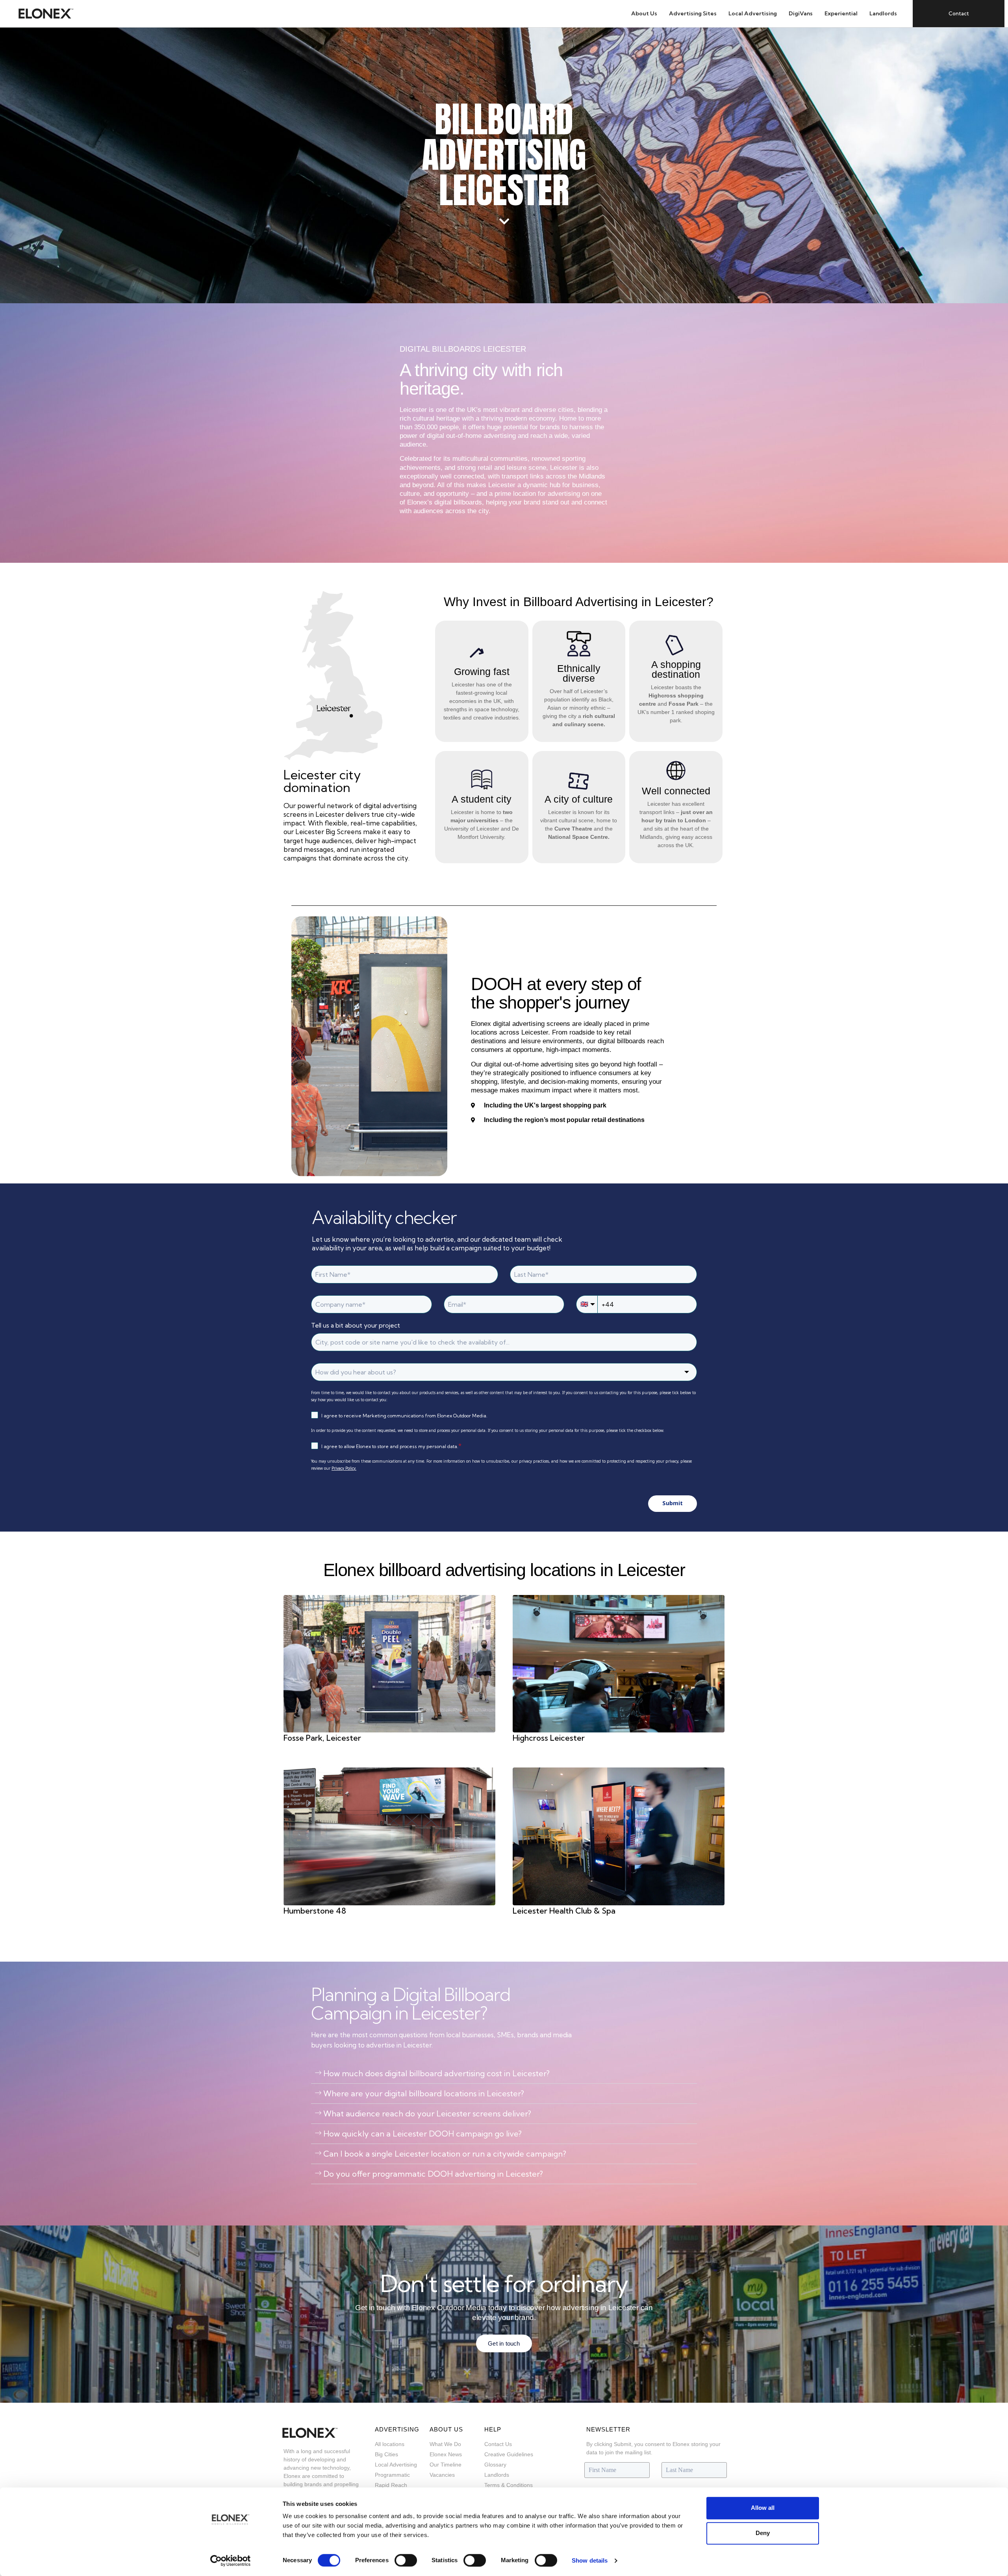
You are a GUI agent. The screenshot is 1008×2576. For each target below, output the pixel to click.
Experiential (841, 13)
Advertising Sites (693, 13)
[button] (504, 2074)
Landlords (883, 13)
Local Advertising (753, 13)
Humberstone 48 (315, 1911)
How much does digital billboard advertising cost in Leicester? (436, 2073)
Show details (590, 2560)
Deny (763, 2533)
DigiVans (801, 13)
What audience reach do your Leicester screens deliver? (427, 2113)
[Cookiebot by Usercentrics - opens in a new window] (231, 2561)
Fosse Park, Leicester (322, 1738)
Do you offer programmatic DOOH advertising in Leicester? (433, 2174)
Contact (959, 13)
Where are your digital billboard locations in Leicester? (424, 2093)
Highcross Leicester (549, 1738)
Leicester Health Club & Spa (564, 1911)
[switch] (406, 2560)
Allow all (763, 2508)
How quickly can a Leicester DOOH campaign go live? (422, 2134)
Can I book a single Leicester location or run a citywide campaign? (445, 2154)
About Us (644, 13)
